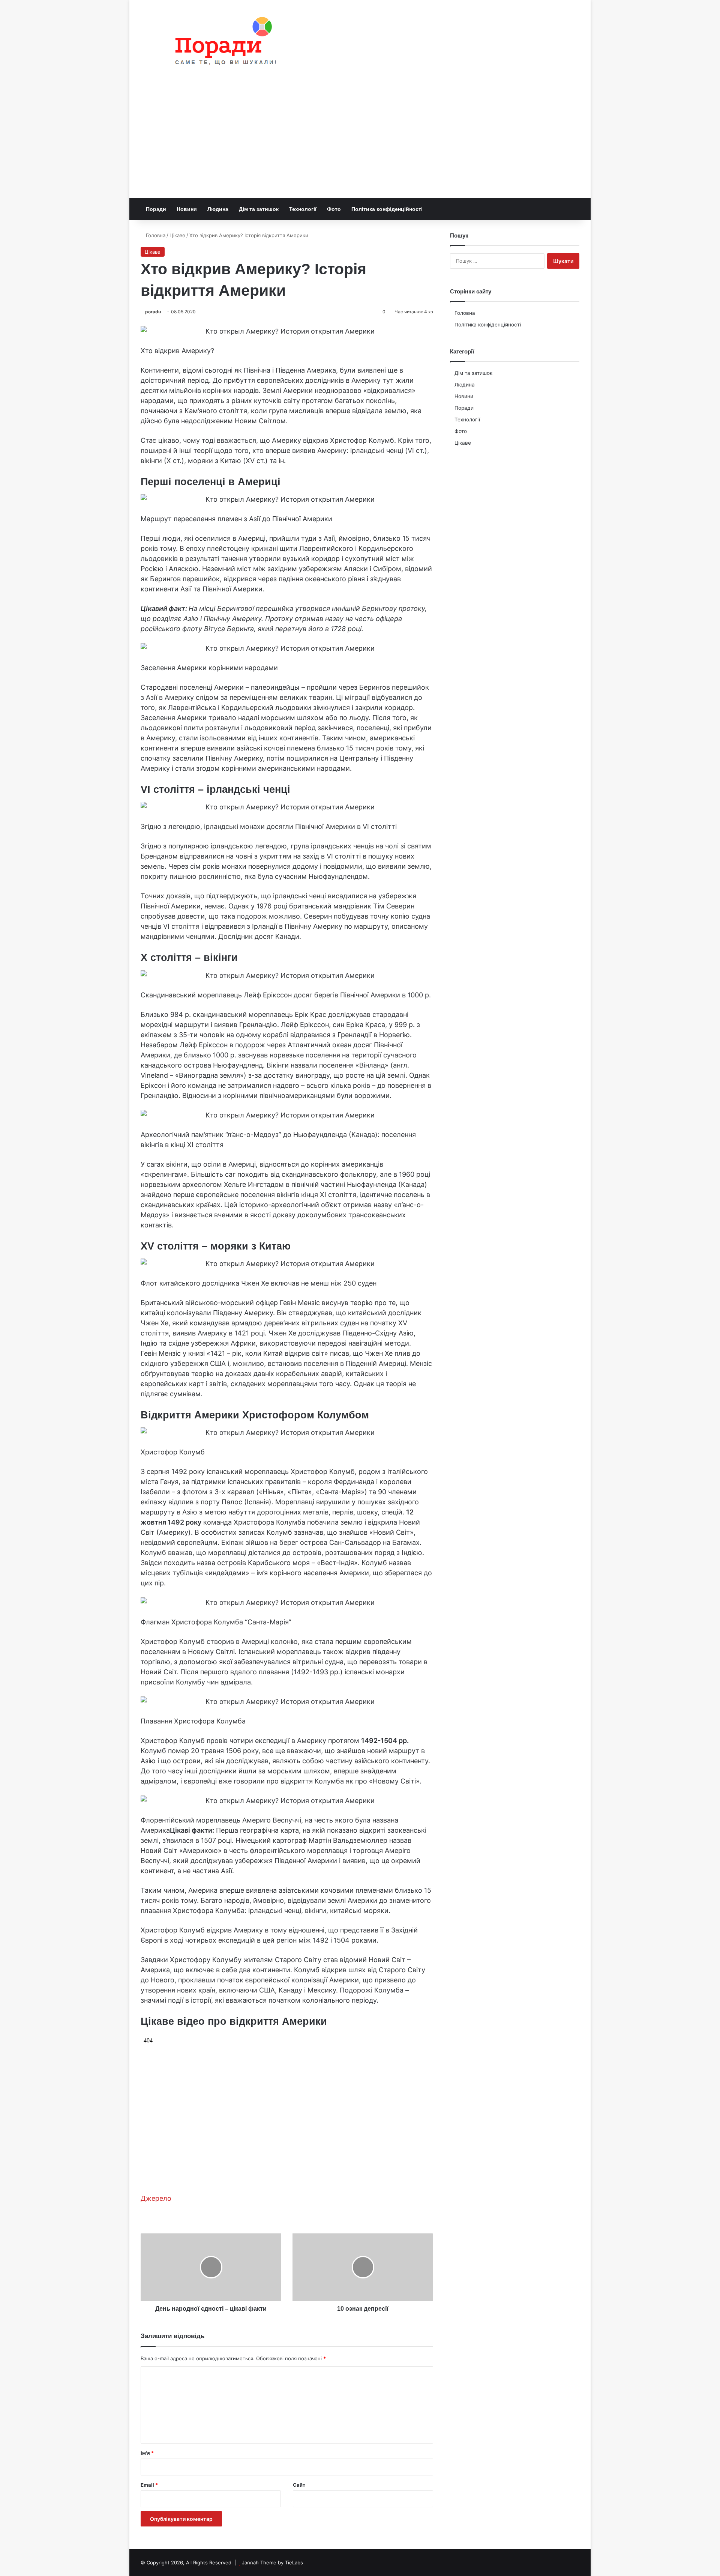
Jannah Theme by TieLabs (272, 2562)
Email (149, 2485)
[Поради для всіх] (222, 43)
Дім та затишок (259, 209)
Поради (156, 209)
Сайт (299, 2485)
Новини (187, 209)
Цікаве (177, 235)
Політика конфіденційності (387, 209)
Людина (218, 209)
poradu (153, 312)
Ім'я (147, 2453)
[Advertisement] (360, 141)
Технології (303, 209)
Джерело (156, 2198)
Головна (155, 235)
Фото (334, 209)
